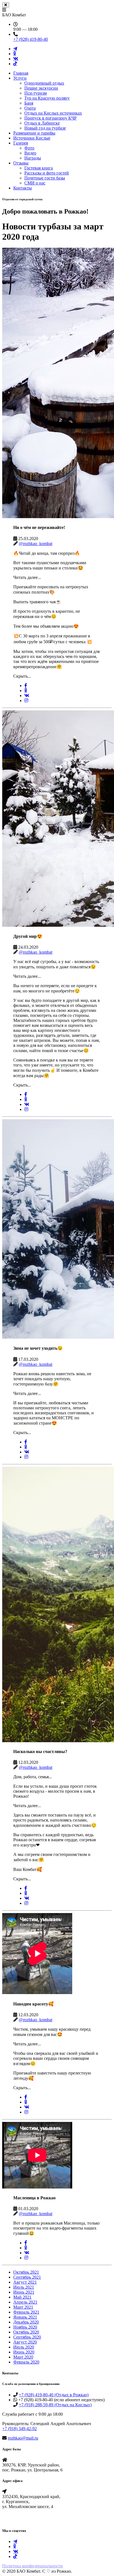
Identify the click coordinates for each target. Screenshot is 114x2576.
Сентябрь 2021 (27, 2277)
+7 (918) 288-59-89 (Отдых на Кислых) (55, 2405)
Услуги (20, 78)
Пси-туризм (36, 93)
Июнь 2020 (24, 2352)
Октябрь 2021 (26, 2272)
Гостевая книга (39, 168)
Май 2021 (22, 2297)
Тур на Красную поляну (47, 98)
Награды (33, 158)
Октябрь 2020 (26, 2332)
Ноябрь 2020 (25, 2327)
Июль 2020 (24, 2347)
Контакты (23, 188)
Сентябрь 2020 (27, 2337)
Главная (21, 73)
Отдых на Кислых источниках (53, 113)
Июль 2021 (24, 2287)
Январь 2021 (25, 2317)
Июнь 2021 (24, 2292)
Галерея (21, 143)
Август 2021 (25, 2282)
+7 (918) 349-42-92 (20, 2429)
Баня (29, 103)
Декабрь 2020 (26, 2322)
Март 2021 (23, 2307)
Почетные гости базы (45, 178)
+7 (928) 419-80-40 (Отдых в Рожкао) (54, 2395)
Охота (30, 108)
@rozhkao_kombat (36, 544)
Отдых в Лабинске (42, 123)
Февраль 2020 (26, 2362)
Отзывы (21, 163)
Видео (30, 153)
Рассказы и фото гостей (47, 173)
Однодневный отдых (44, 83)
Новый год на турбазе (45, 128)
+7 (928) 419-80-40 (31, 39)
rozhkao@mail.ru (23, 2438)
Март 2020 (23, 2357)
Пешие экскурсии (41, 88)
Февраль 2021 (26, 2312)
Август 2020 (25, 2342)
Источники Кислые (32, 138)
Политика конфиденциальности (33, 2566)
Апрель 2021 (25, 2302)
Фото (29, 148)
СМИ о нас (35, 183)
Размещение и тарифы (34, 133)
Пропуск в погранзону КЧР (50, 118)
